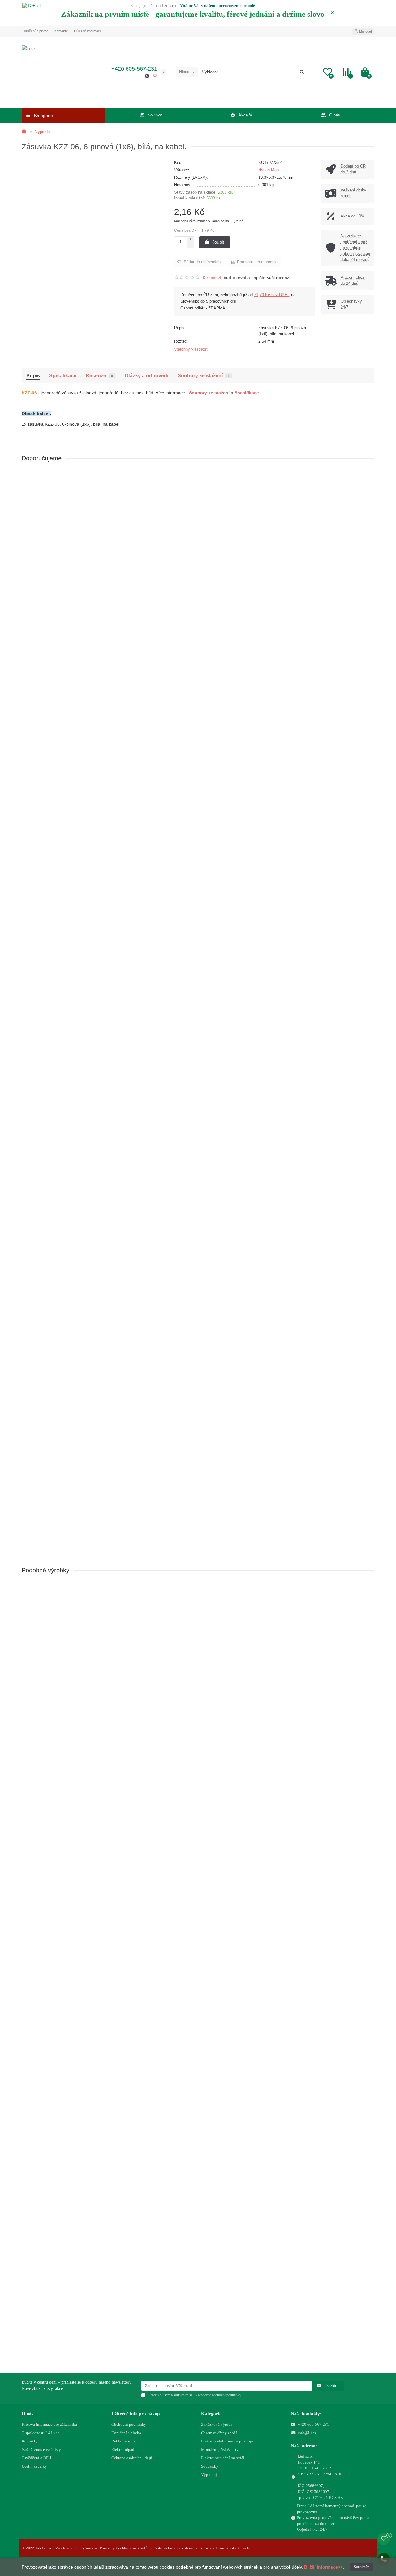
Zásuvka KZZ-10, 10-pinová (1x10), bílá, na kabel (72, 1972)
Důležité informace (88, 31)
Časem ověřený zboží (219, 2433)
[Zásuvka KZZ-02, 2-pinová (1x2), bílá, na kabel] (198, 661)
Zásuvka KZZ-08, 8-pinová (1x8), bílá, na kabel (70, 1483)
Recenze (99, 375)
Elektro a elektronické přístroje (227, 2441)
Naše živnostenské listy (41, 2449)
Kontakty (61, 31)
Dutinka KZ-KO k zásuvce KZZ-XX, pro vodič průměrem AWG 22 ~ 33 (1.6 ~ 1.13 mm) (108, 545)
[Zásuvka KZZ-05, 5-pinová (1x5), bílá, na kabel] (198, 1127)
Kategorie (211, 2414)
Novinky (155, 115)
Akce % (246, 115)
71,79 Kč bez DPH (271, 295)
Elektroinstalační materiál (223, 2458)
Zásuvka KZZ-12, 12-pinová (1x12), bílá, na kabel (72, 2130)
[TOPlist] (32, 6)
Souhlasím (362, 2567)
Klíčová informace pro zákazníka (49, 2424)
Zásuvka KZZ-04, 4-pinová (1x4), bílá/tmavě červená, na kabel (85, 1017)
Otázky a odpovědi (146, 375)
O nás (335, 115)
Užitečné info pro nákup (136, 2414)
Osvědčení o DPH (36, 2458)
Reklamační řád (125, 2441)
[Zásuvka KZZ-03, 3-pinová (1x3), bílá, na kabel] (198, 818)
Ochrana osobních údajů (132, 2458)
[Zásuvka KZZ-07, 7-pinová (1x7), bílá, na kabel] (198, 1284)
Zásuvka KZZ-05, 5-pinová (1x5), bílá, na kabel (70, 1169)
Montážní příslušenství (220, 2449)
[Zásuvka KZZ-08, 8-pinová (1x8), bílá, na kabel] (198, 1442)
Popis (33, 375)
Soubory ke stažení (204, 375)
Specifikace (63, 375)
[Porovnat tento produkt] (370, 487)
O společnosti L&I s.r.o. (41, 2433)
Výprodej (42, 131)
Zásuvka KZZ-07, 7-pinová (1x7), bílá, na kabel (70, 1326)
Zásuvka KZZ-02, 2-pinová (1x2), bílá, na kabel (70, 703)
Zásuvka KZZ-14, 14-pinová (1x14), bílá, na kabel (72, 2287)
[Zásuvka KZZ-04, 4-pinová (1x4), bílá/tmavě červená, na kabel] (198, 975)
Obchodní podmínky (129, 2424)
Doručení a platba (35, 31)
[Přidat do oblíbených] (370, 475)
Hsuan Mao (269, 170)
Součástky (210, 2466)
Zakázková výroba (217, 2424)
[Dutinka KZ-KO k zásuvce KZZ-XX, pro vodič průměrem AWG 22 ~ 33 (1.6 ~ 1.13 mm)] (198, 503)
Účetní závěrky (34, 2466)
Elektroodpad (123, 2449)
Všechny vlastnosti (191, 349)
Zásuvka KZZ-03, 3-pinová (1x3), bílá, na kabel (70, 860)
